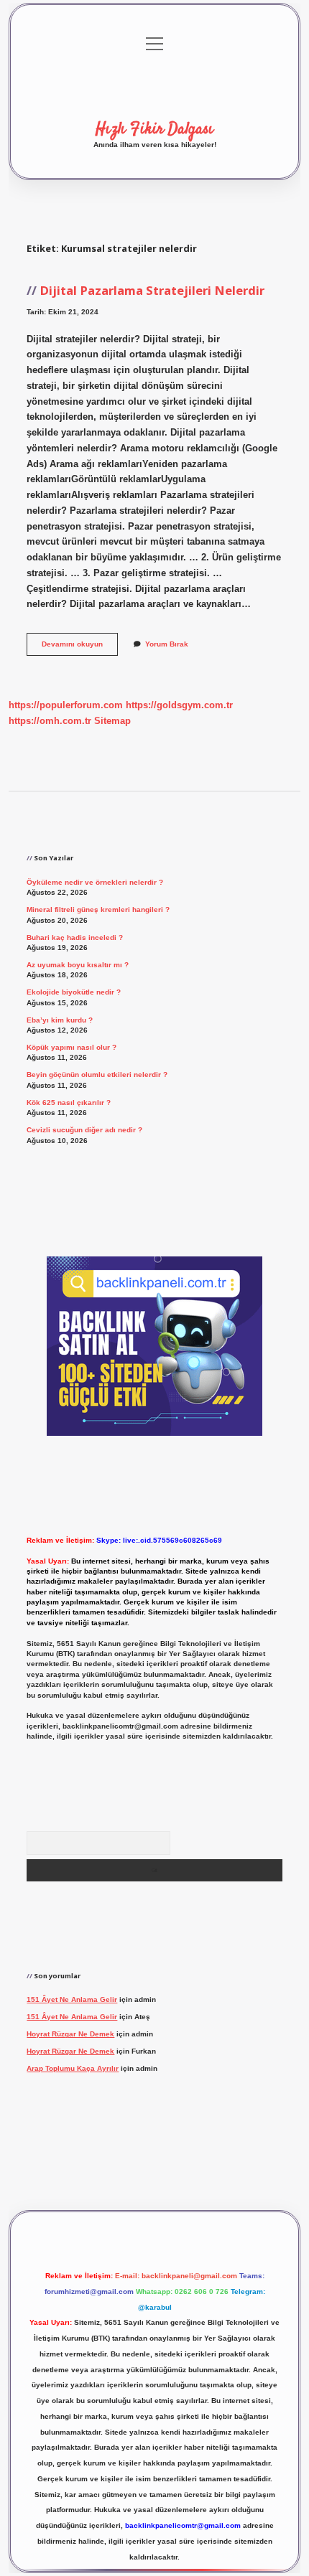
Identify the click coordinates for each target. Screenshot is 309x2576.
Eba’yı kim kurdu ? (60, 1020)
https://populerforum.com (66, 705)
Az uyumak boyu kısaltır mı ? (78, 965)
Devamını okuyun (80, 648)
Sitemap (112, 721)
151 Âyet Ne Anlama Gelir (72, 1999)
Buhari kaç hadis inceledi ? (75, 937)
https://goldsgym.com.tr (179, 705)
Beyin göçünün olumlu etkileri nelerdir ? (97, 1075)
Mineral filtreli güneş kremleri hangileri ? (98, 909)
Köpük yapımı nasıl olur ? (72, 1047)
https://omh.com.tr (50, 721)
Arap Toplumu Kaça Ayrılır (73, 2068)
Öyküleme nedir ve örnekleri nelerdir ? (95, 882)
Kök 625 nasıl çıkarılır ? (69, 1103)
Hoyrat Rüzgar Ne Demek (70, 2034)
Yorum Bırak (167, 644)
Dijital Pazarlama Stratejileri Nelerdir (152, 290)
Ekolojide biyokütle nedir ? (74, 992)
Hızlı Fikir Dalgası (154, 129)
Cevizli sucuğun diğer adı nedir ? (84, 1130)
